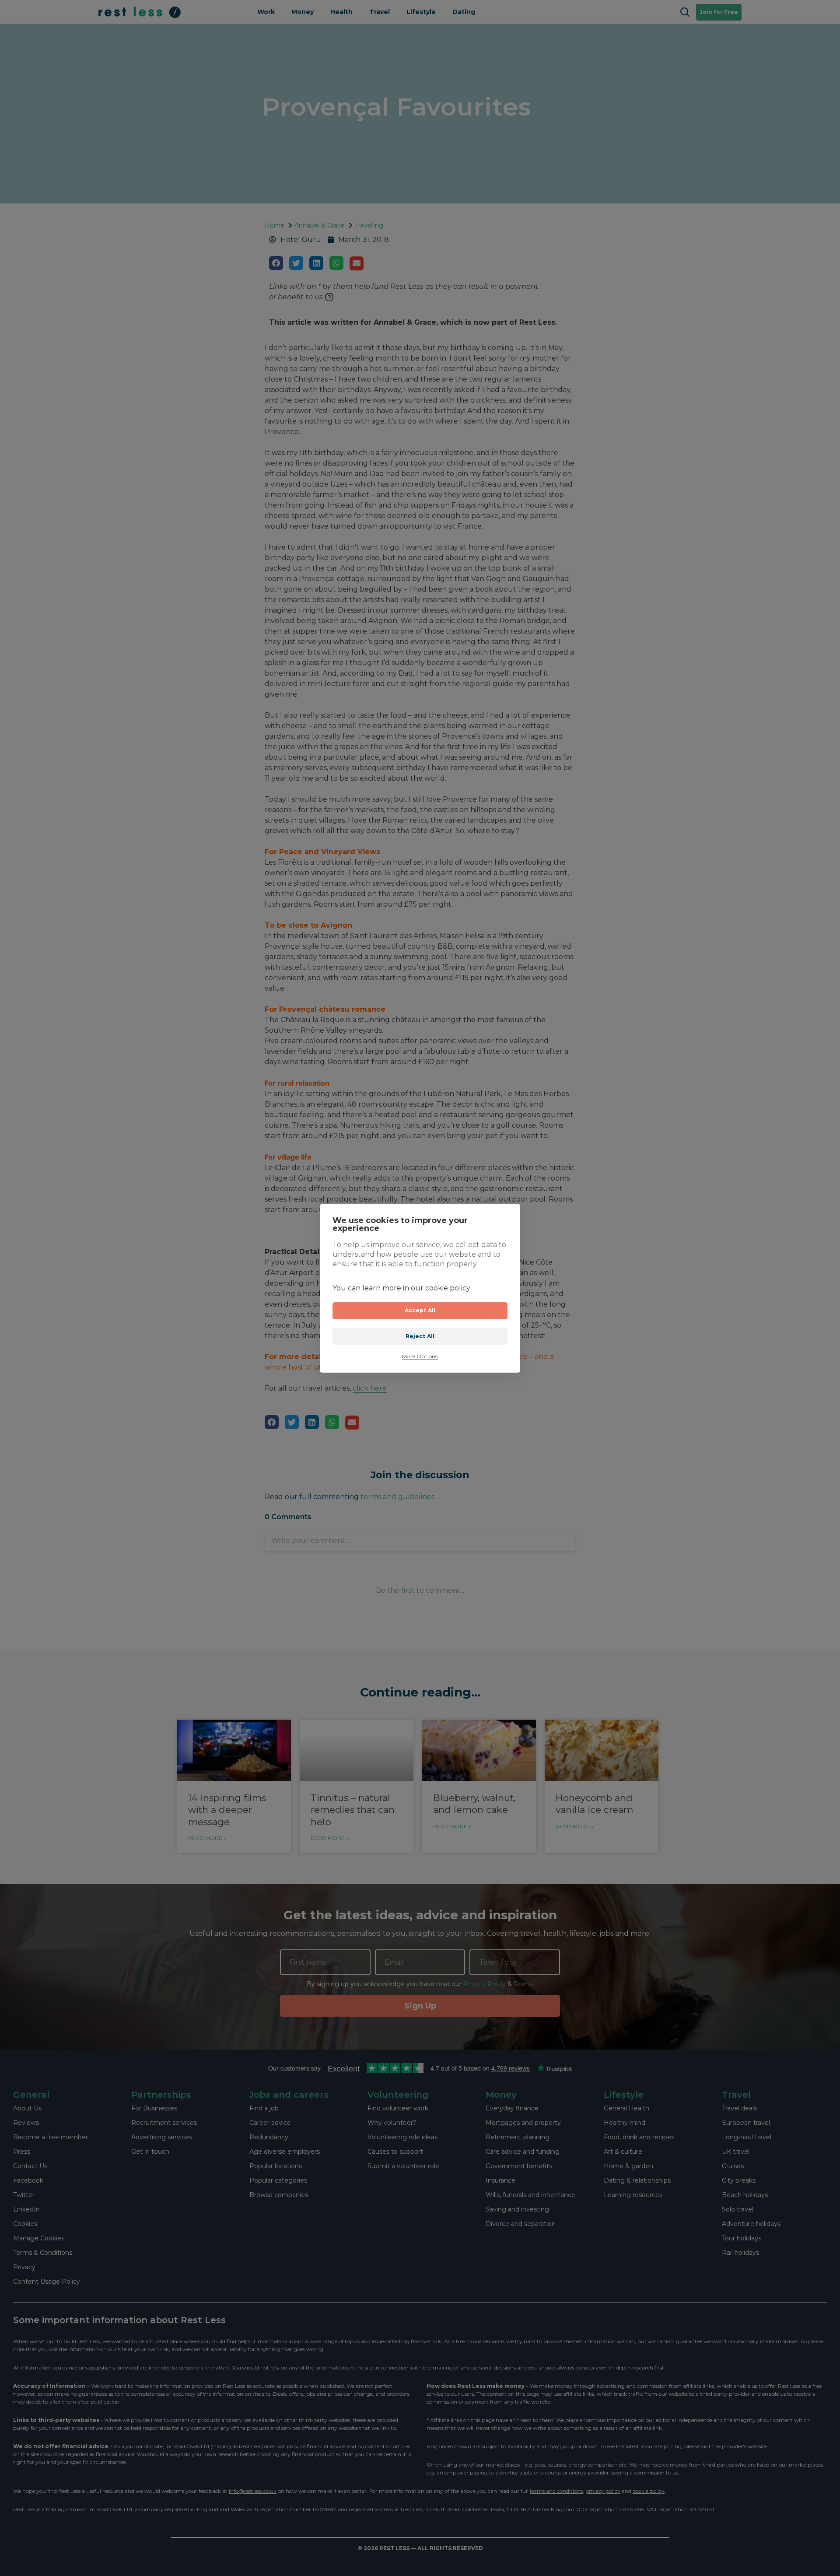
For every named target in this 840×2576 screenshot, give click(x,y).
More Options (420, 1357)
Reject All (420, 1336)
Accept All (420, 1310)
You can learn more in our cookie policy (401, 1288)
